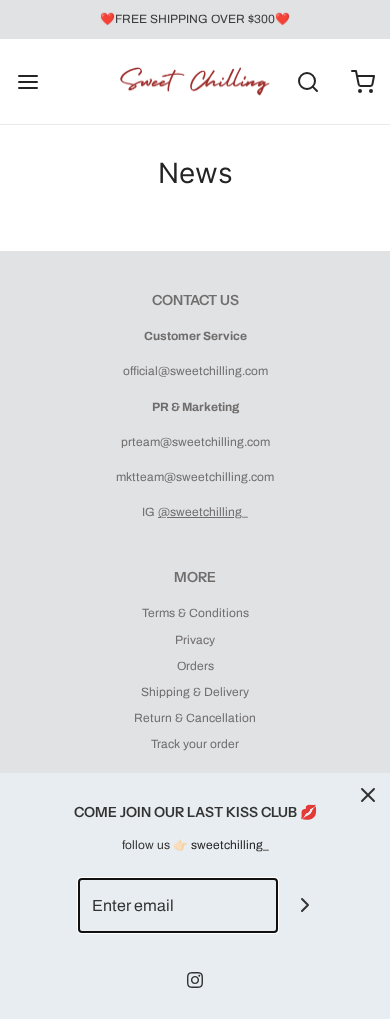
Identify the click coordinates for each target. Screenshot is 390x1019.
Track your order (195, 744)
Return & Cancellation (195, 718)
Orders (195, 666)
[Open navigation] (27, 81)
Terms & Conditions (195, 613)
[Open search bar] (307, 81)
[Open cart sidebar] (362, 81)
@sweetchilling (200, 512)
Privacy (195, 640)
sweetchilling (227, 845)
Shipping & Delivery (195, 692)
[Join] (305, 905)
